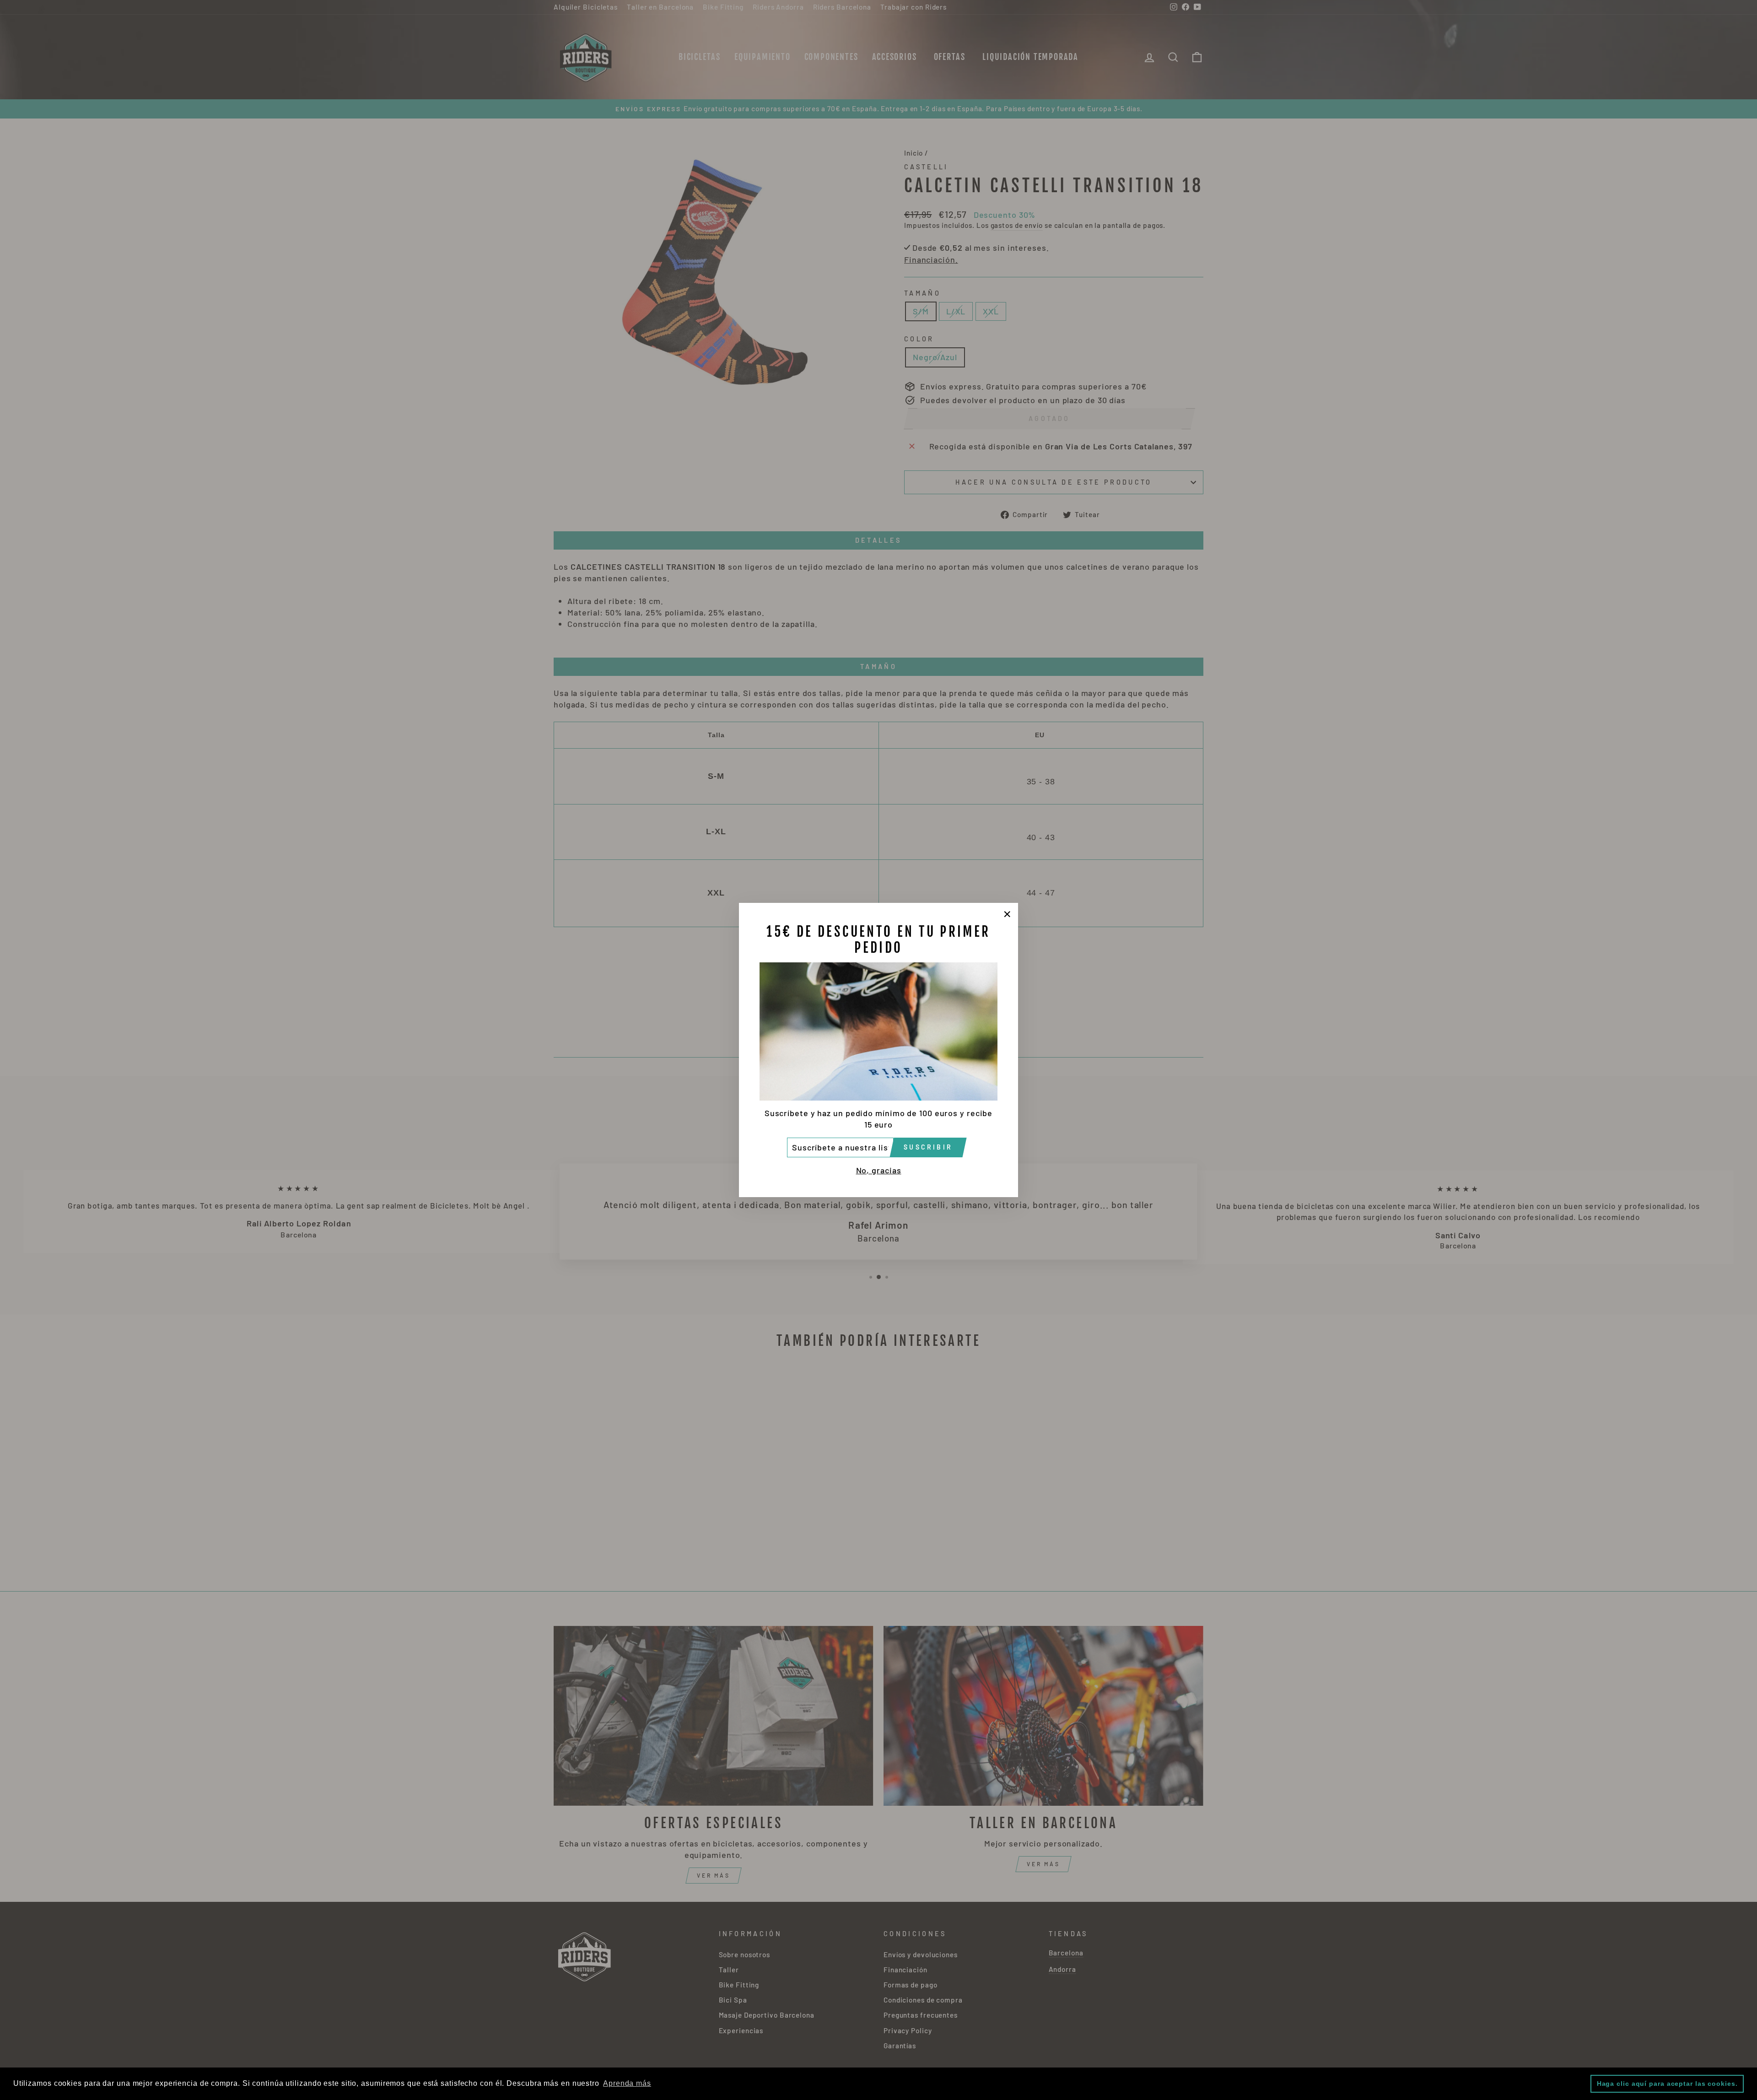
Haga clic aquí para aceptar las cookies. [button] (1667, 2084)
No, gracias (879, 1170)
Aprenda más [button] (627, 2083)
